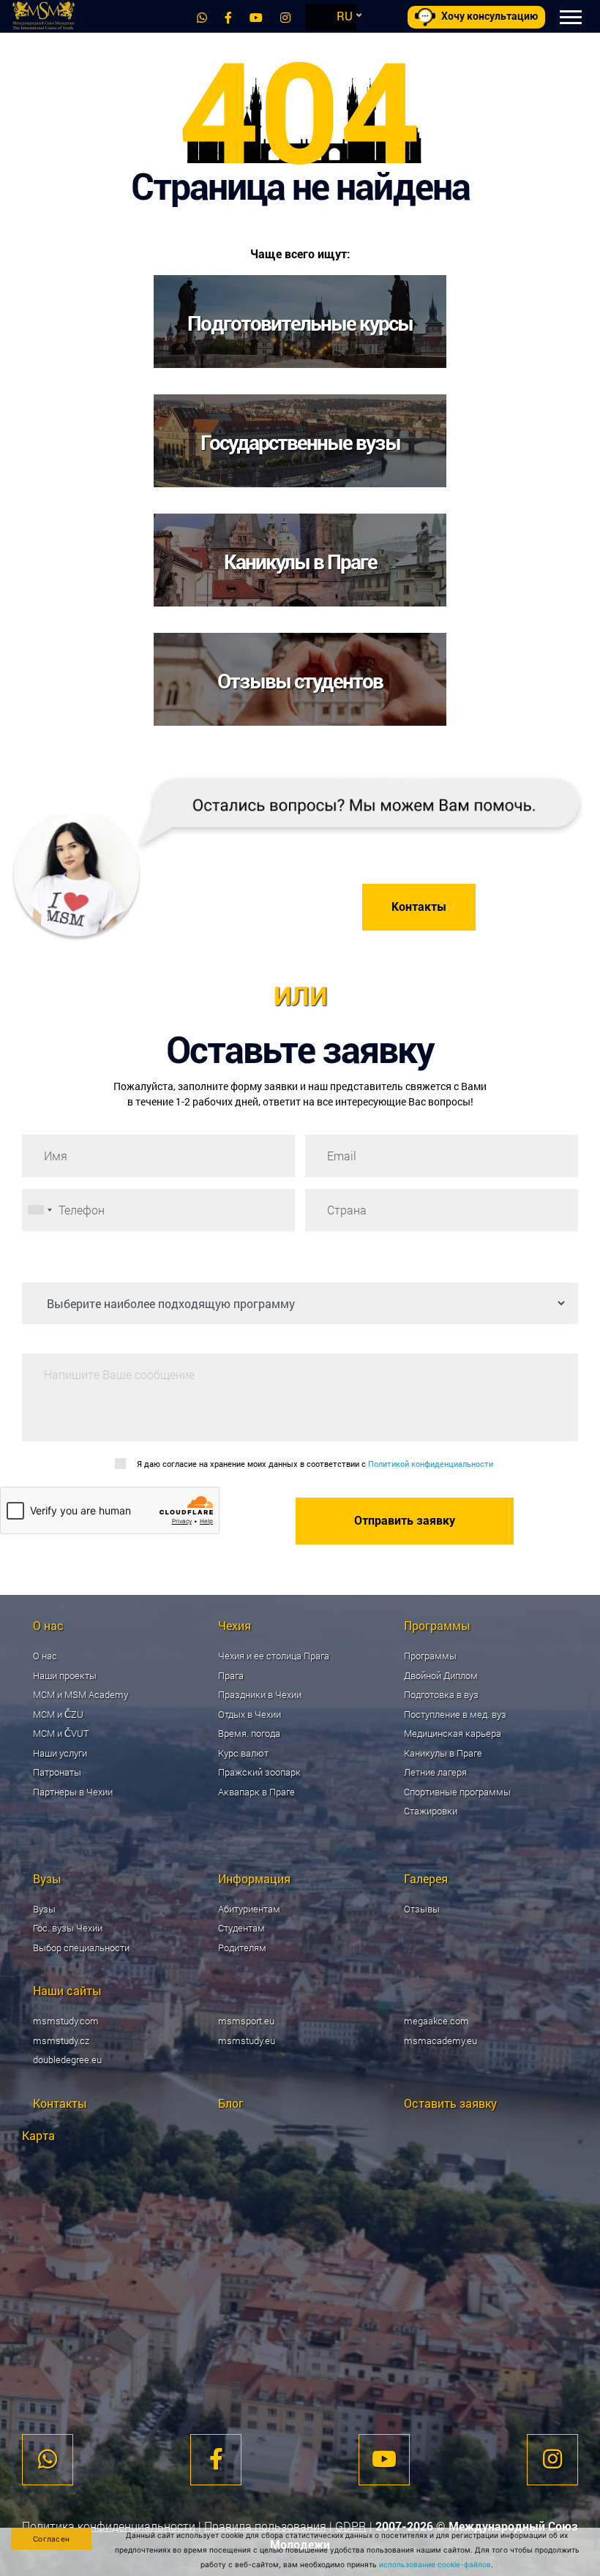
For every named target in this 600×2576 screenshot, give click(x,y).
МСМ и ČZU (58, 1714)
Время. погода (249, 1733)
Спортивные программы (457, 1792)
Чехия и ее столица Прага (274, 1656)
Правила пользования (265, 2526)
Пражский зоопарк (259, 1772)
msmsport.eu (246, 2021)
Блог (231, 2103)
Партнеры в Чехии (73, 1792)
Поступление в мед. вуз (455, 1714)
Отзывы (422, 1909)
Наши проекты (65, 1675)
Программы (430, 1656)
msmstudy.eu (247, 2040)
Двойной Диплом (441, 1675)
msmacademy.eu (440, 2040)
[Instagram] (285, 17)
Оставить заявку (450, 2103)
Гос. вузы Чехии (68, 1928)
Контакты (419, 907)
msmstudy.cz (61, 2040)
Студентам (241, 1928)
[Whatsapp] (202, 17)
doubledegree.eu (67, 2059)
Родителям (242, 1948)
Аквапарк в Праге (256, 1792)
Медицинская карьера (453, 1733)
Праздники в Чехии (260, 1694)
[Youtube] (256, 17)
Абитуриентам (249, 1909)
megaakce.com (436, 2021)
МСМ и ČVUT (61, 1733)
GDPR (351, 2526)
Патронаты (57, 1772)
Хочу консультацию (490, 16)
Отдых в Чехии (250, 1714)
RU (345, 16)
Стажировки (431, 1811)
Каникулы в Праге (443, 1753)
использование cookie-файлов (435, 2564)
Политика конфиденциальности (109, 2526)
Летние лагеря (435, 1772)
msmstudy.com (66, 2021)
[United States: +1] (40, 1210)
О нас (45, 1656)
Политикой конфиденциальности (431, 1464)
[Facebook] (228, 17)
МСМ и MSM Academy (80, 1694)
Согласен (51, 2539)
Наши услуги (60, 1753)
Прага (231, 1675)
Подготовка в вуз (441, 1694)
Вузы (44, 1909)
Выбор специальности (81, 1948)
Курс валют (243, 1753)
